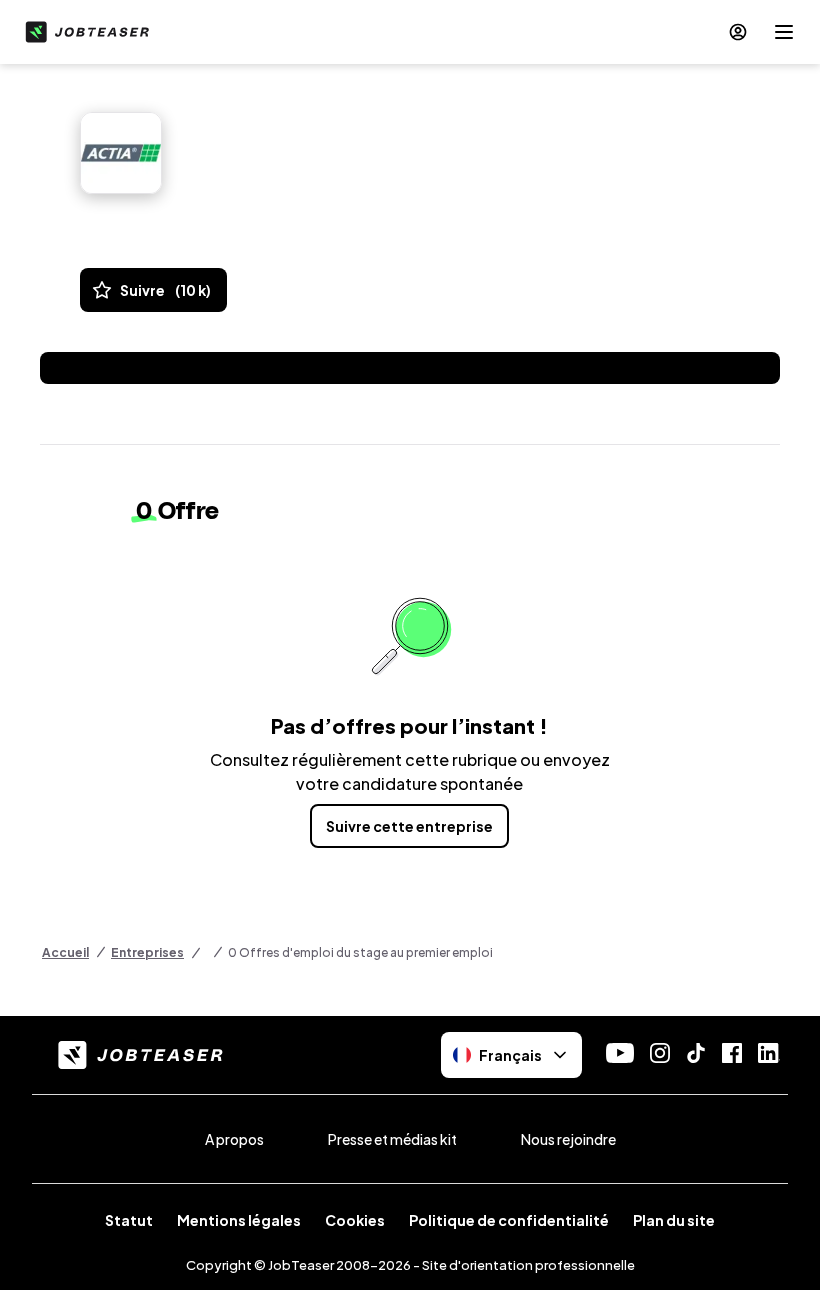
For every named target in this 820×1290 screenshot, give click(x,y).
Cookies (355, 1220)
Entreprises (147, 952)
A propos (234, 1139)
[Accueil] (83, 32)
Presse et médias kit (392, 1139)
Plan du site (674, 1220)
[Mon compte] (738, 32)
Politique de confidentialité (509, 1220)
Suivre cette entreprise (409, 826)
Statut (129, 1220)
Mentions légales (239, 1220)
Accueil (65, 952)
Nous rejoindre (568, 1139)
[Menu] (784, 32)
